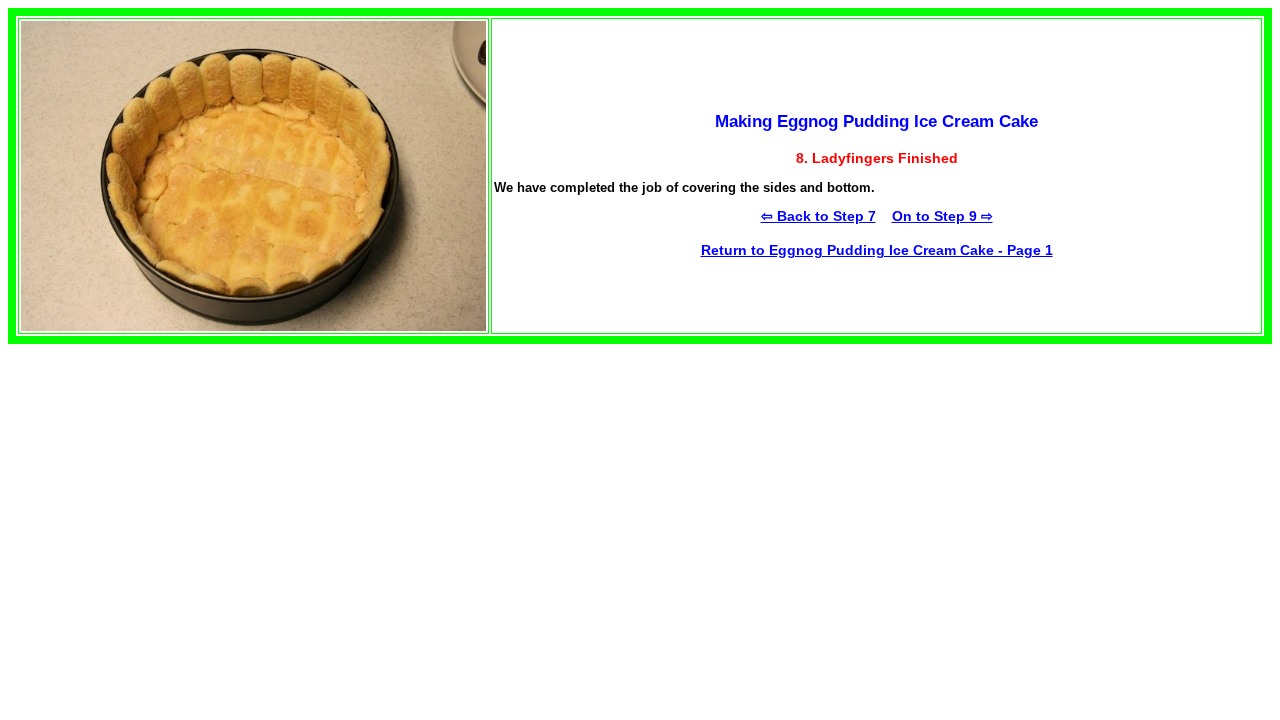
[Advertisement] (158, 469)
